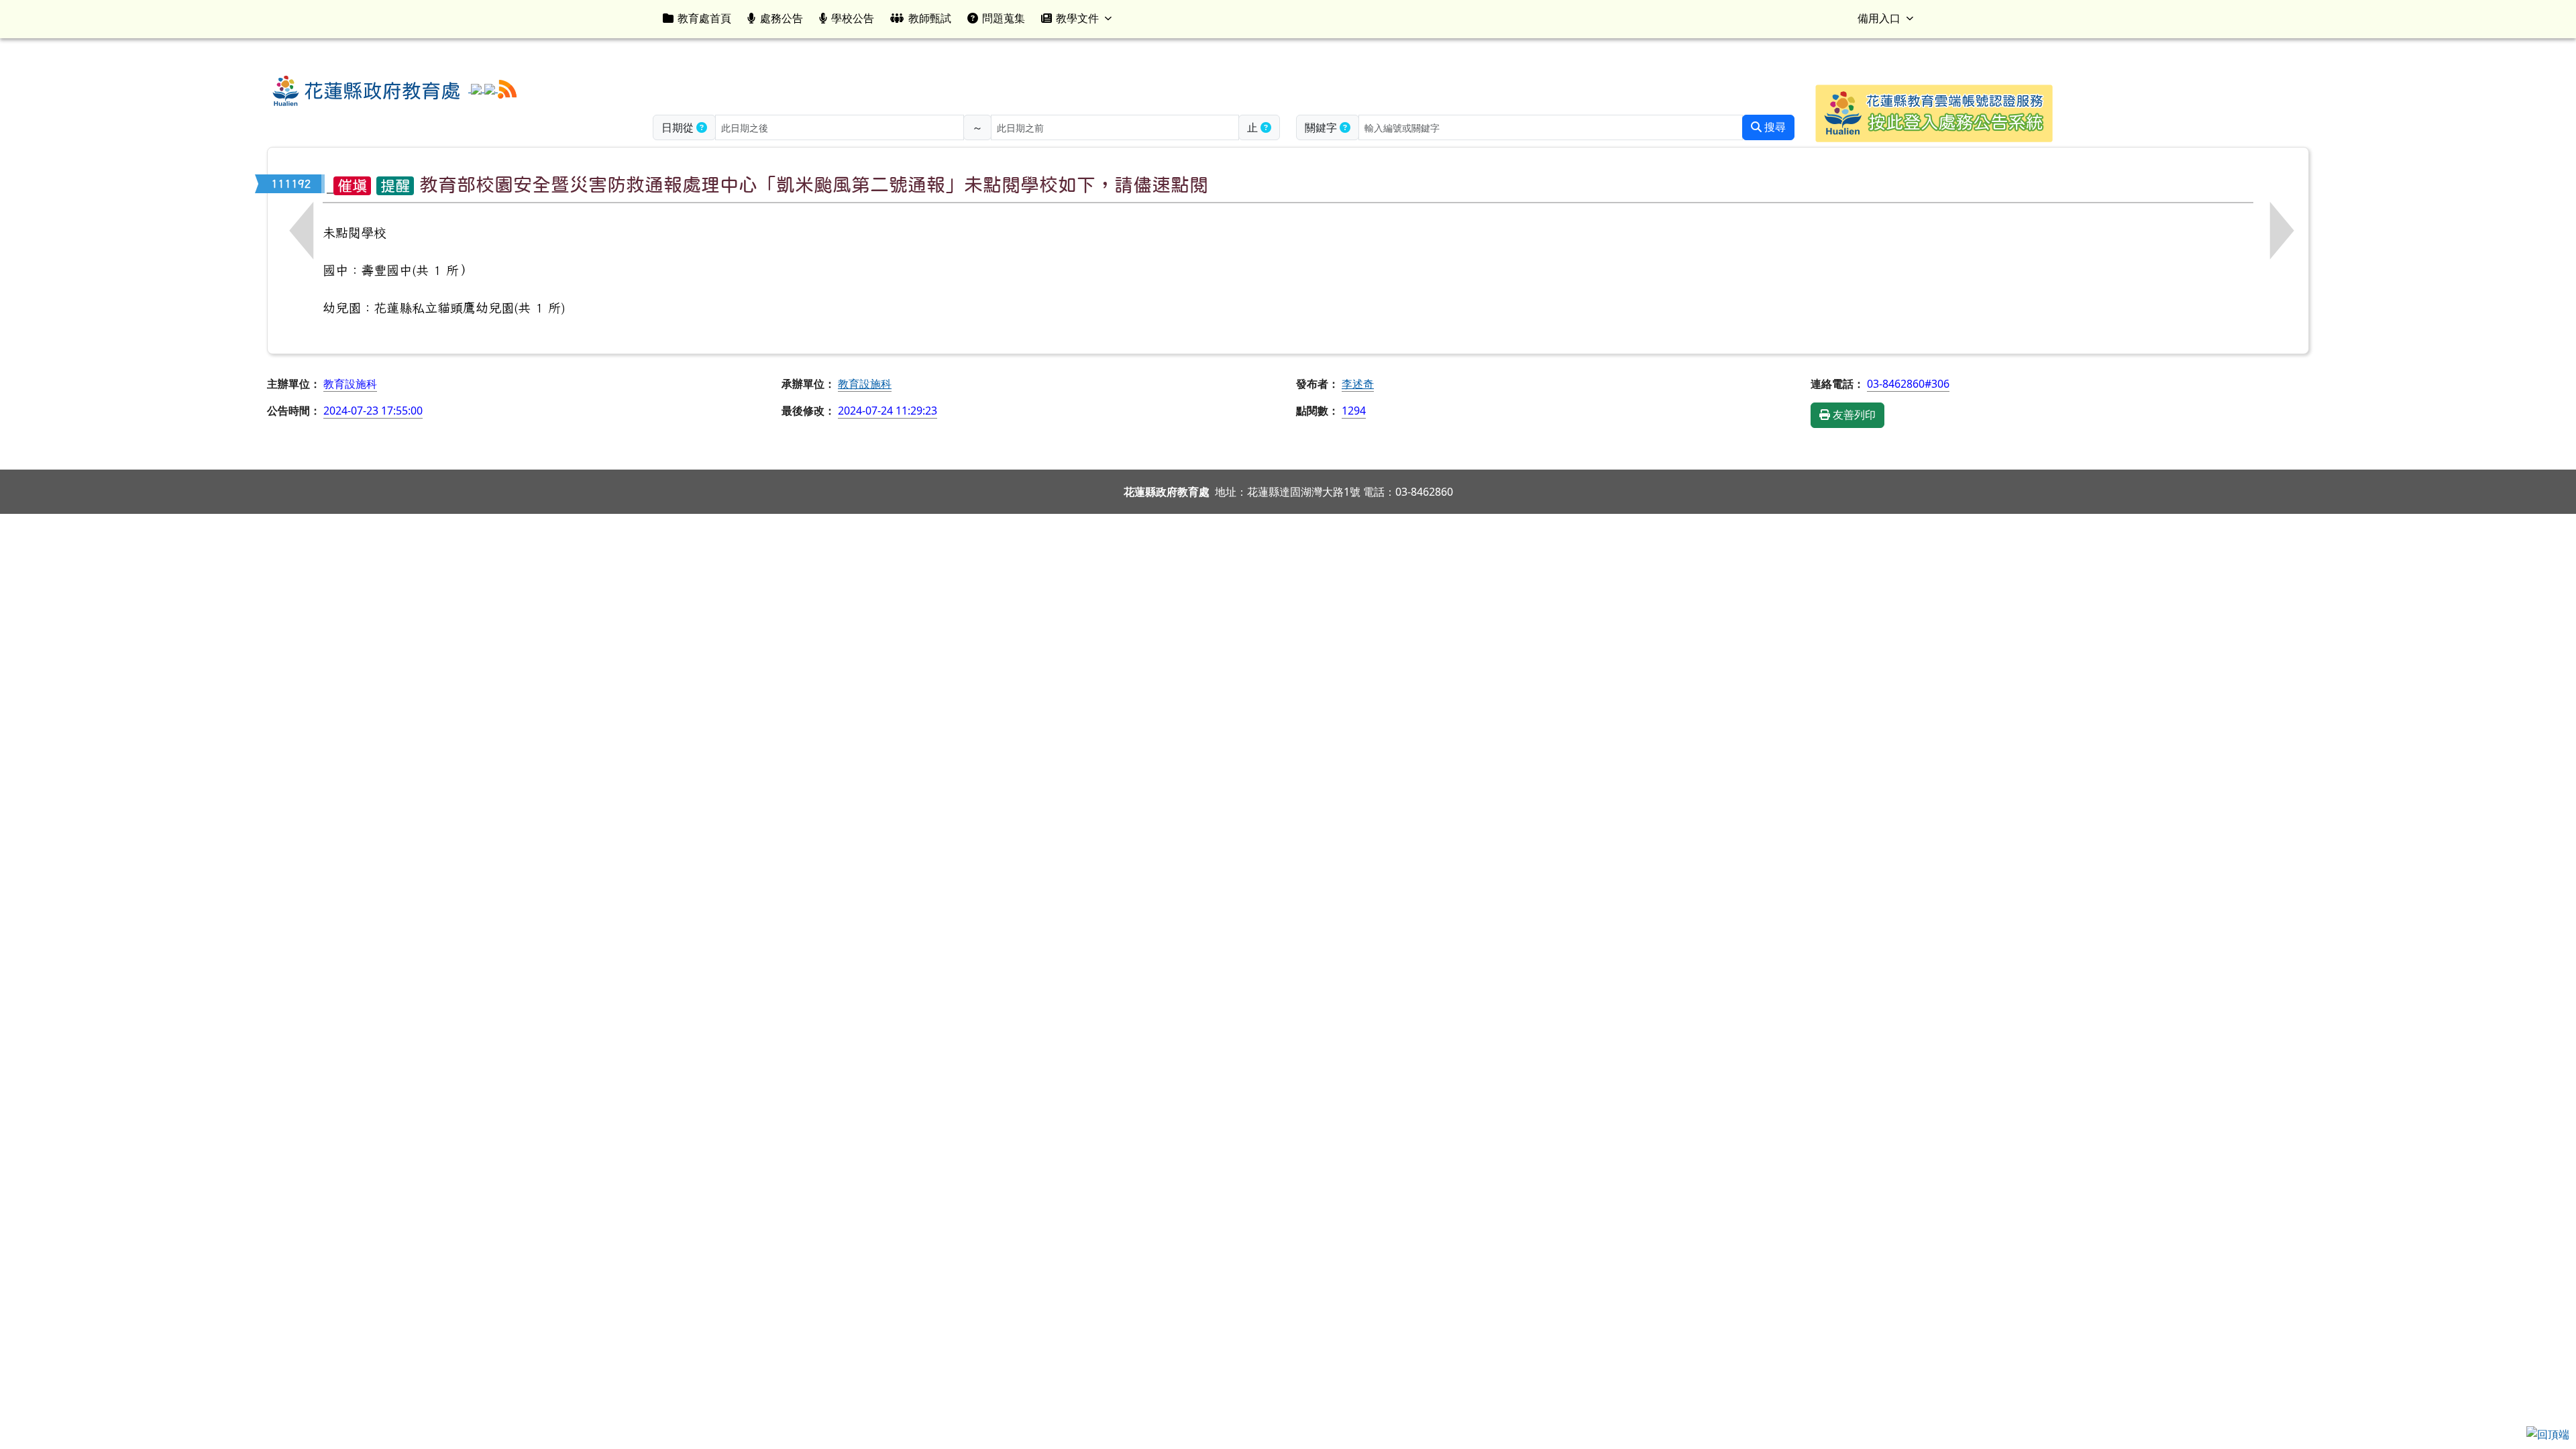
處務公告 (782, 18)
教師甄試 (930, 18)
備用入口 (1879, 18)
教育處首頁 (704, 18)
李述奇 (1358, 384)
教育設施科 (865, 384)
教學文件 (1077, 18)
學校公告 (853, 18)
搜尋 (1774, 127)
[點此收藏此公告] (330, 184)
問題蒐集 (1004, 18)
